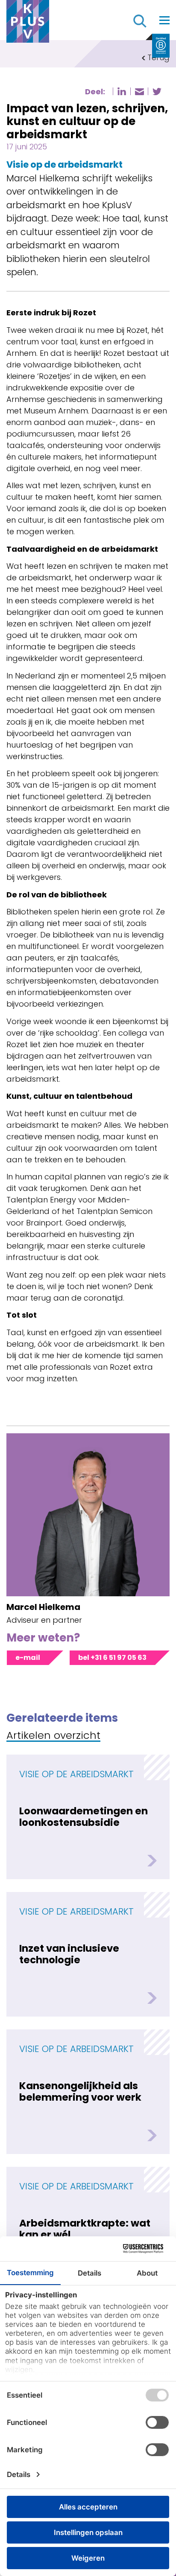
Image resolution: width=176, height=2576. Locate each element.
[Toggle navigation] (164, 20)
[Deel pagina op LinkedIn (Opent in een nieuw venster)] (122, 91)
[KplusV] (28, 23)
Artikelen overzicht (53, 1736)
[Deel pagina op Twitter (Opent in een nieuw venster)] (157, 92)
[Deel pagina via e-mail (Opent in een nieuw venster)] (139, 92)
